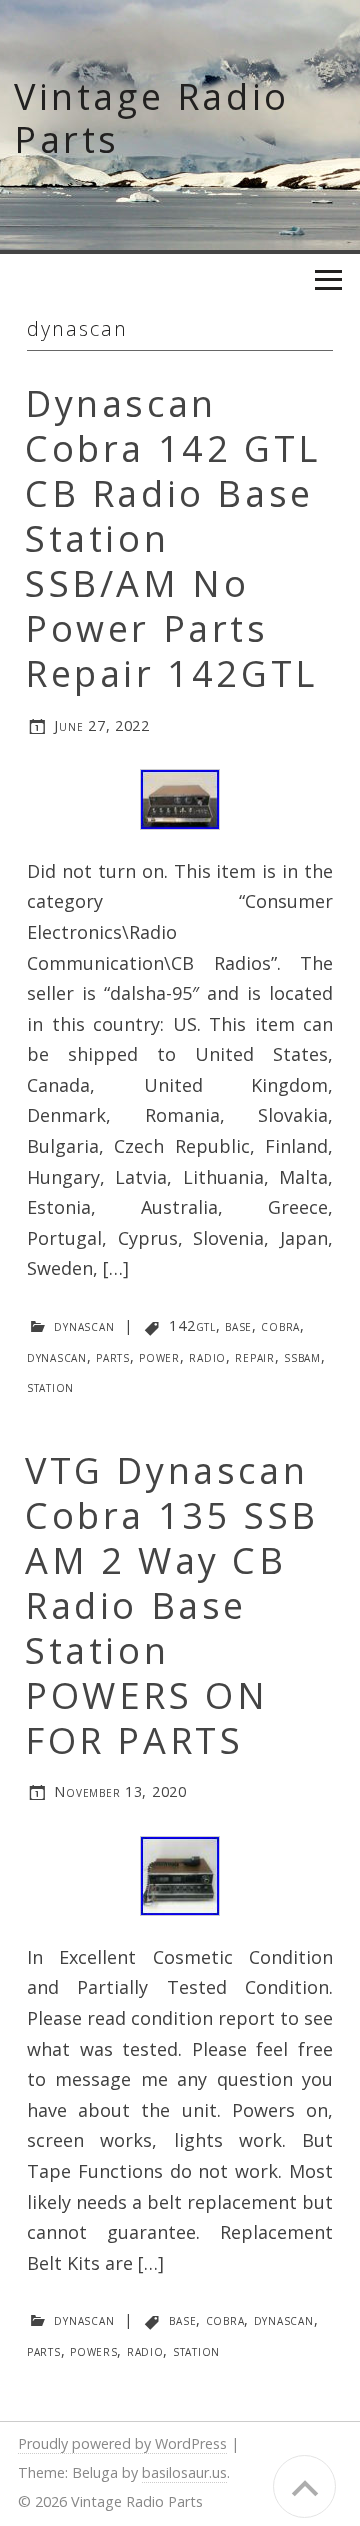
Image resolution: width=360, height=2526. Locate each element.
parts (113, 1356)
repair (254, 1356)
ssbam (302, 1356)
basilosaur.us (184, 2472)
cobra (280, 1325)
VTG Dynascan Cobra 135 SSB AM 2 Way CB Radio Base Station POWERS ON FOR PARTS (172, 1605)
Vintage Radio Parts (152, 118)
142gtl (192, 1325)
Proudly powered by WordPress (122, 2443)
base (238, 1325)
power (159, 1356)
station (50, 1386)
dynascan (84, 1325)
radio (207, 1356)
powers (93, 2350)
